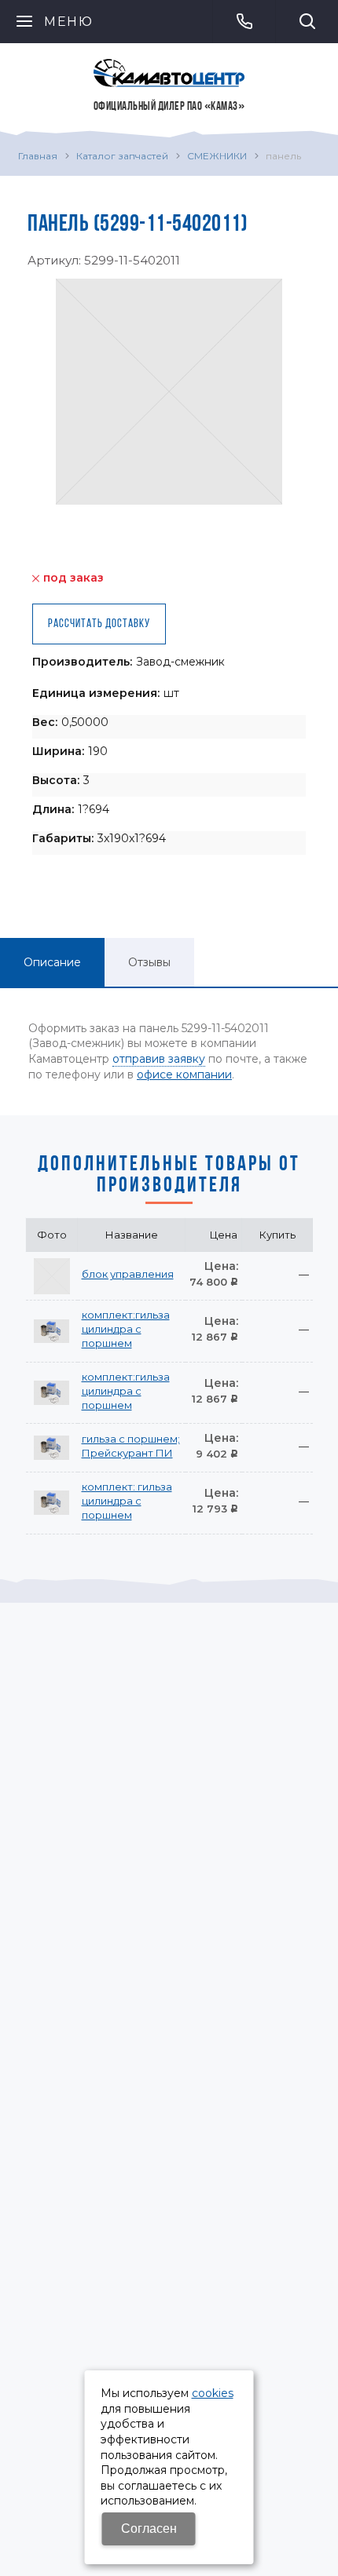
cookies (213, 2393)
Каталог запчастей (122, 156)
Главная (38, 156)
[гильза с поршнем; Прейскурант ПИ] (52, 1448)
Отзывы (149, 962)
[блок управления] (52, 1276)
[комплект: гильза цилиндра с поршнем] (52, 1503)
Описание (52, 962)
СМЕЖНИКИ (217, 156)
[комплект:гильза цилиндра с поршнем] (52, 1331)
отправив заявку (159, 1059)
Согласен (149, 2529)
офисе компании (184, 1075)
